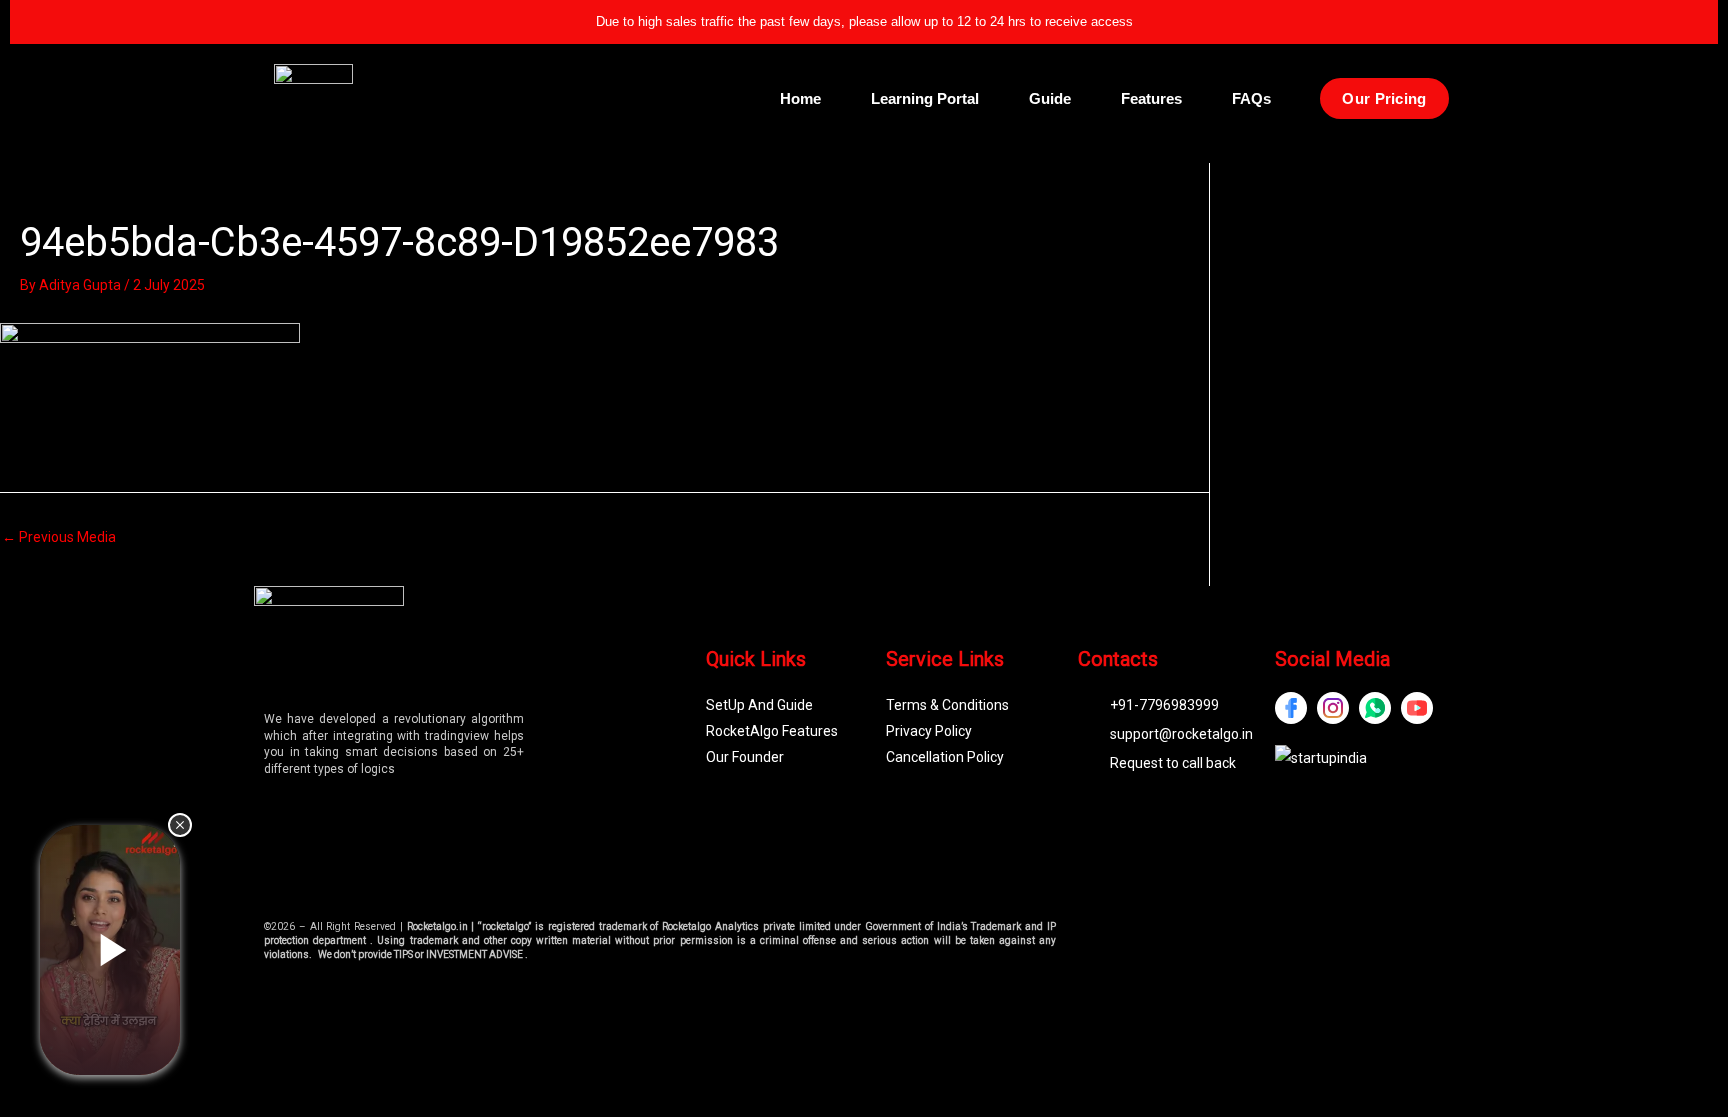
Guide (1050, 98)
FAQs (1251, 98)
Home (800, 98)
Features (1151, 98)
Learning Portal (925, 98)
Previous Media (59, 537)
